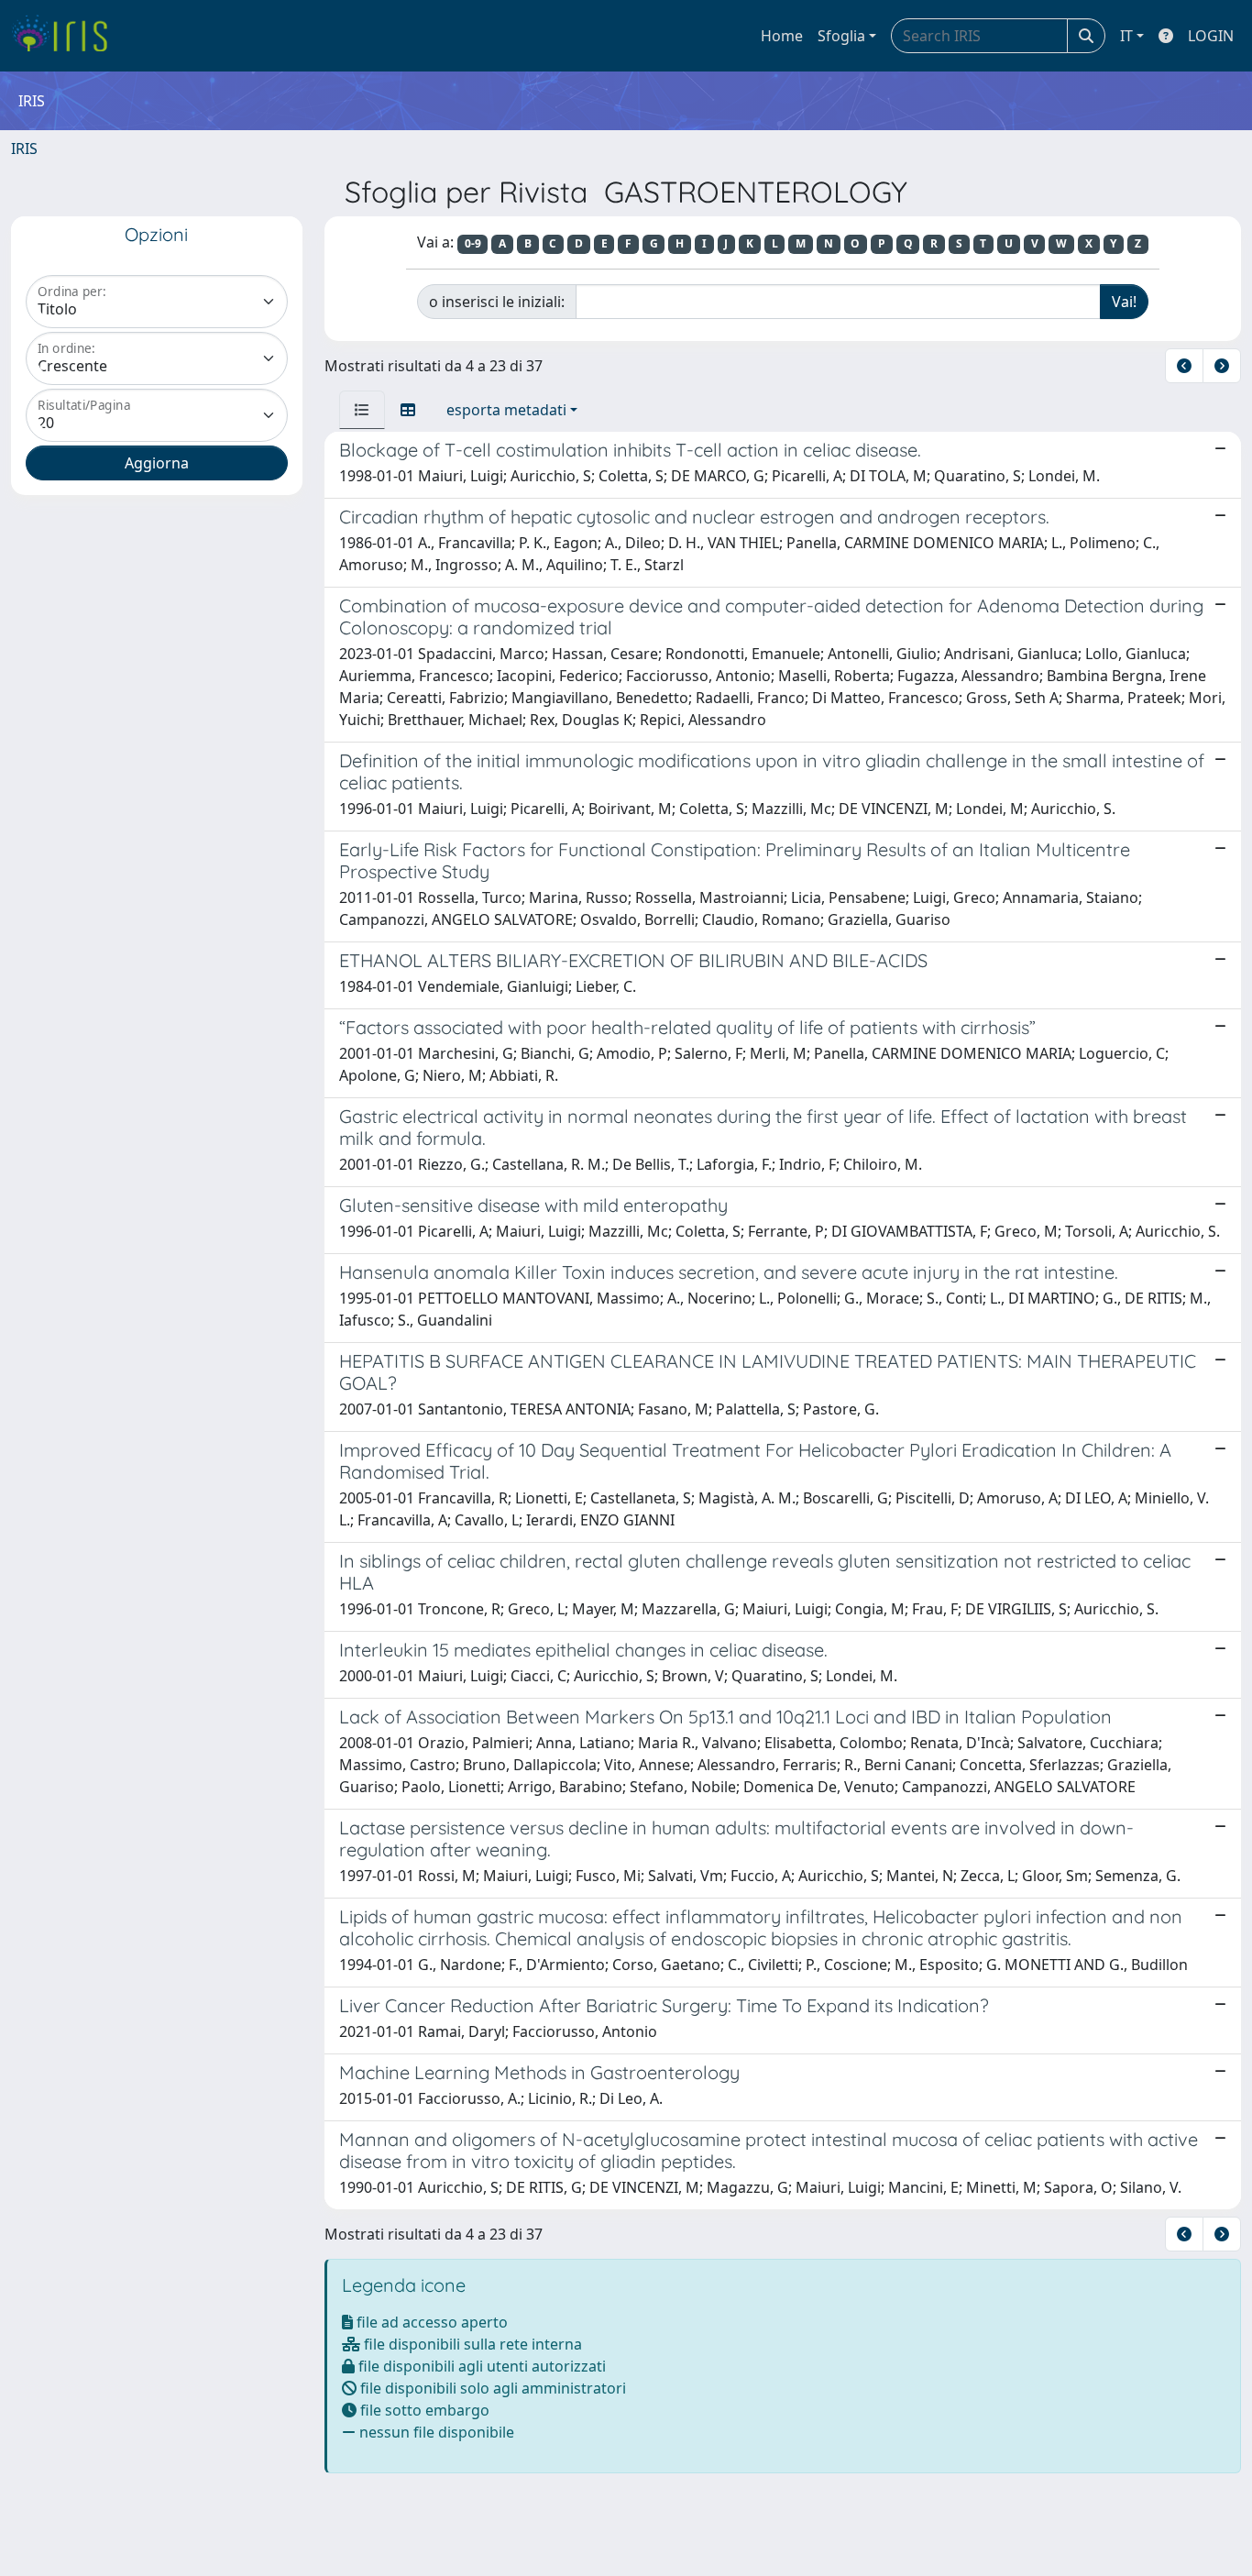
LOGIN (1211, 36)
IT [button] (1126, 36)
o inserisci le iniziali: (497, 302)
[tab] (362, 410)
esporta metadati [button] (506, 410)
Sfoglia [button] (841, 36)
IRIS (24, 149)
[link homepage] (66, 36)
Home (782, 36)
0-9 (473, 243)
